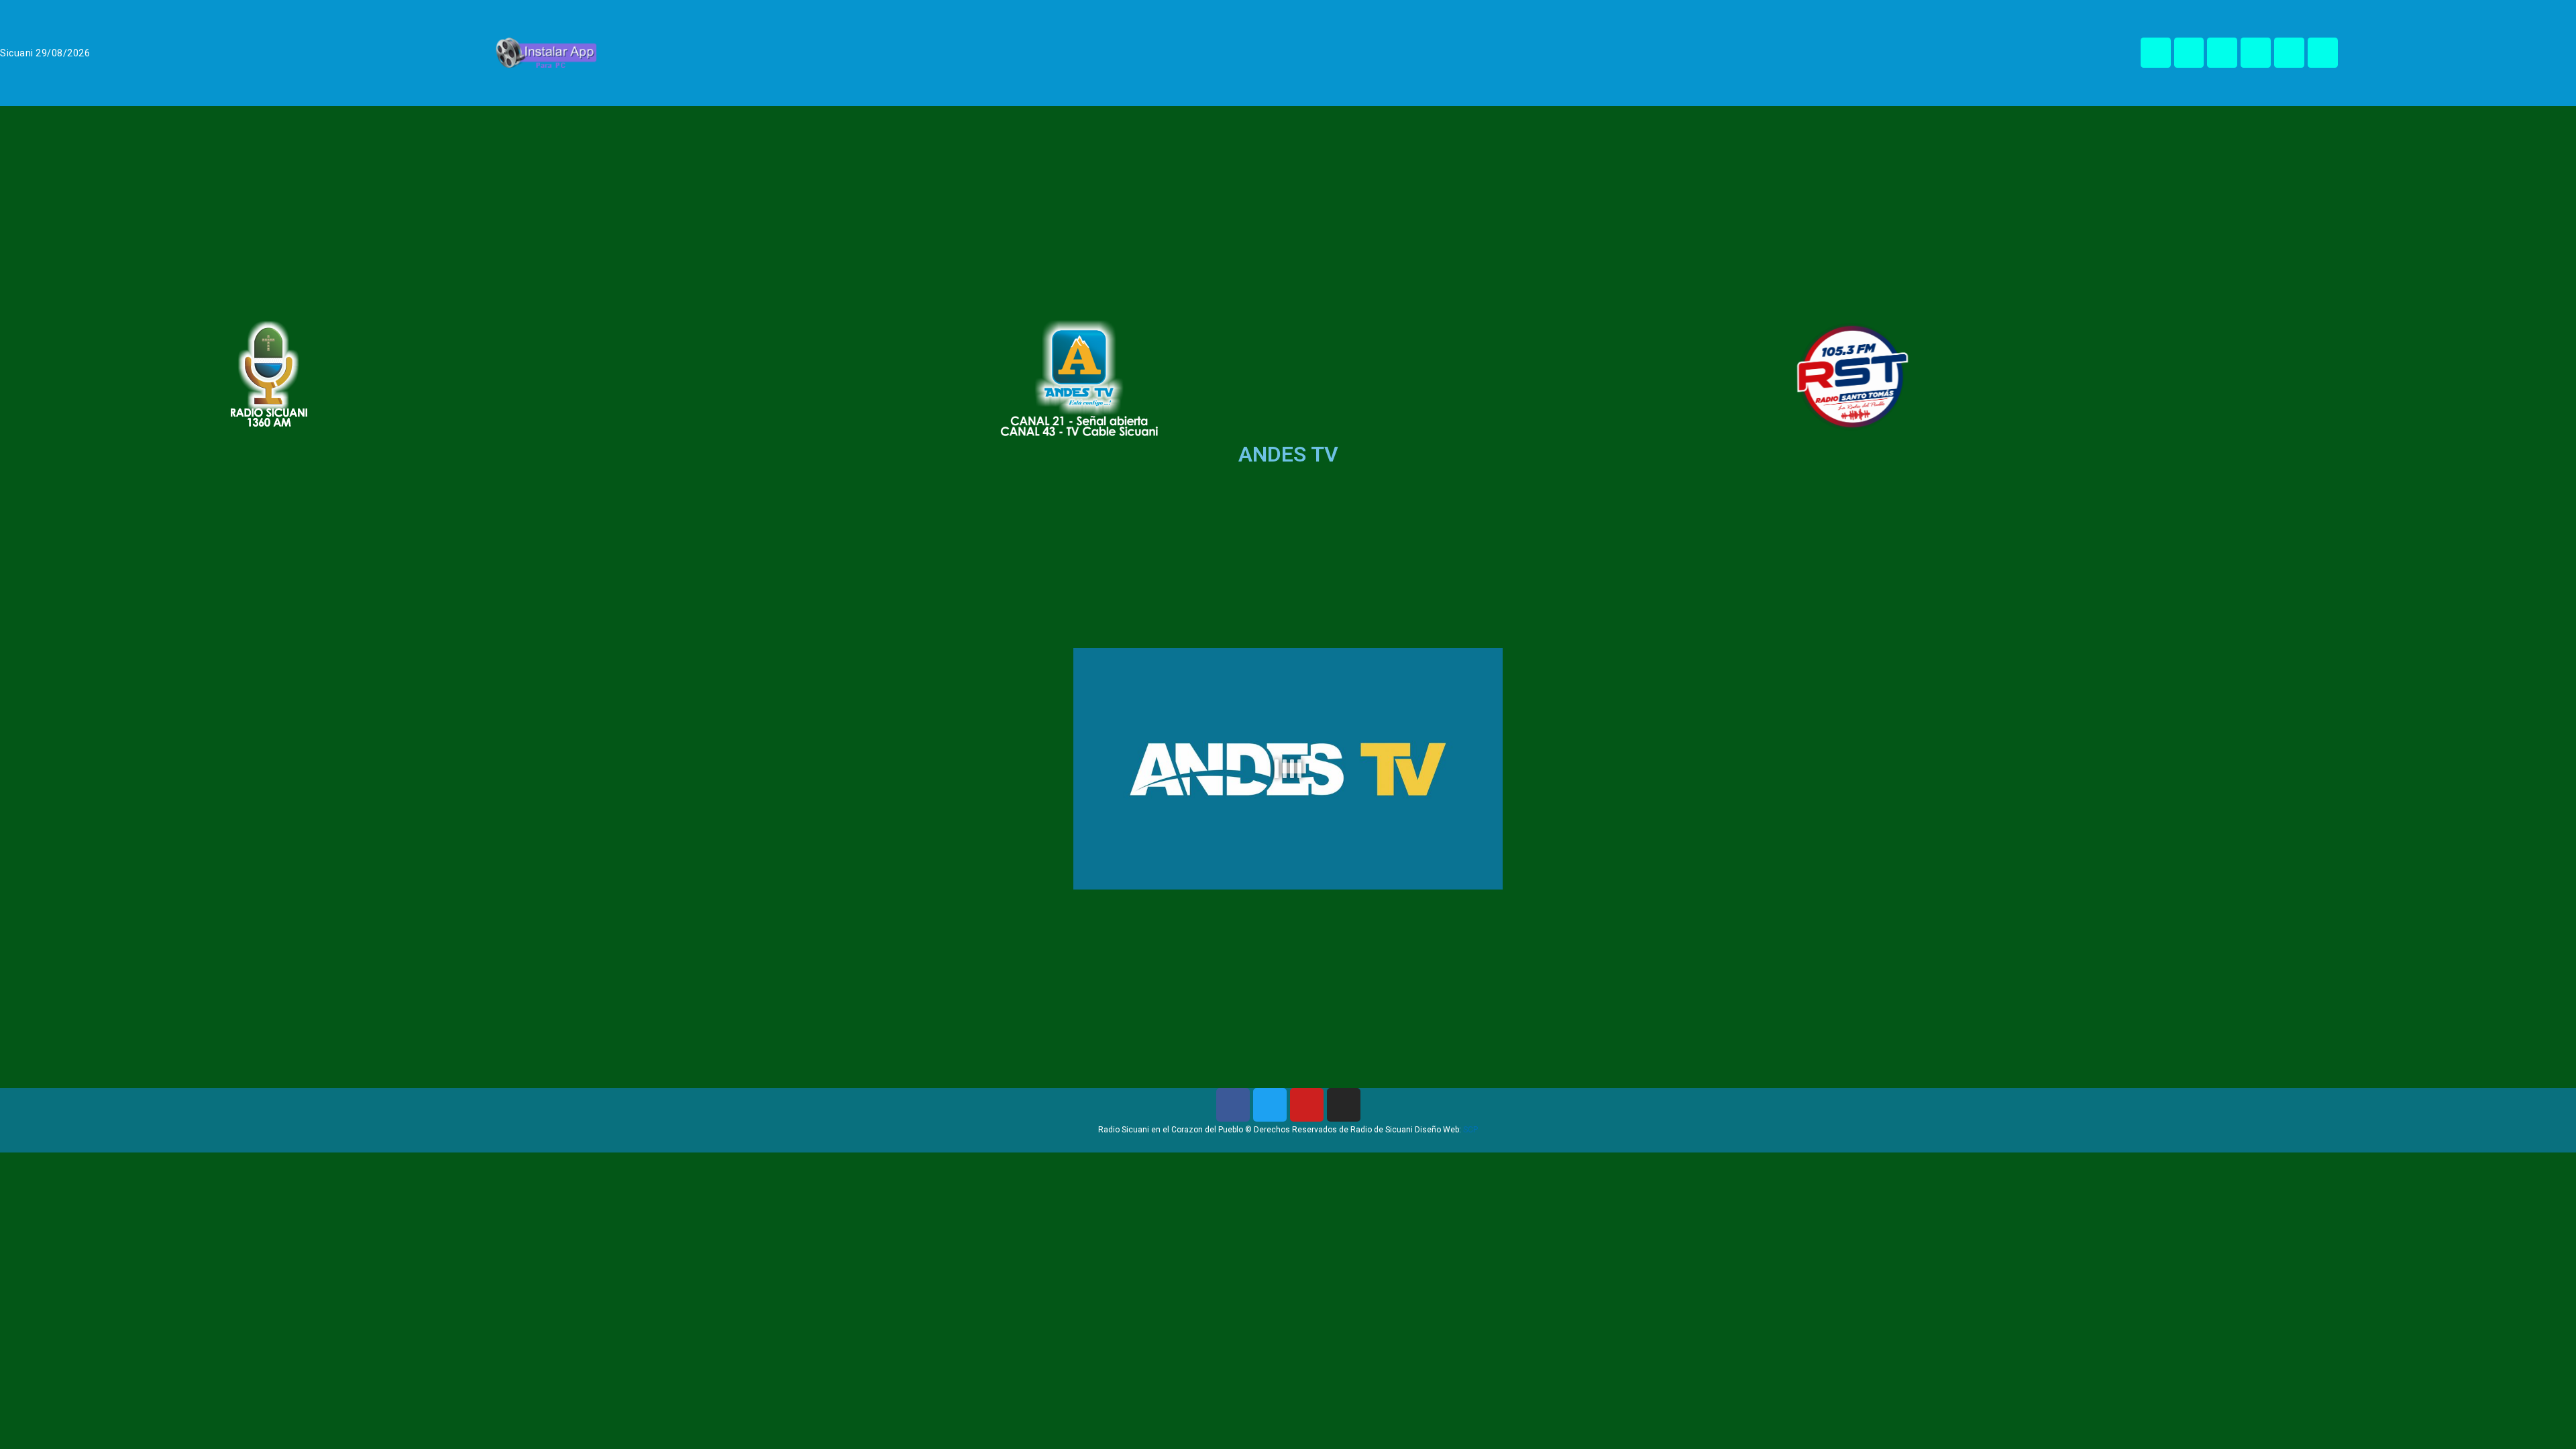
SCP (1470, 1130)
